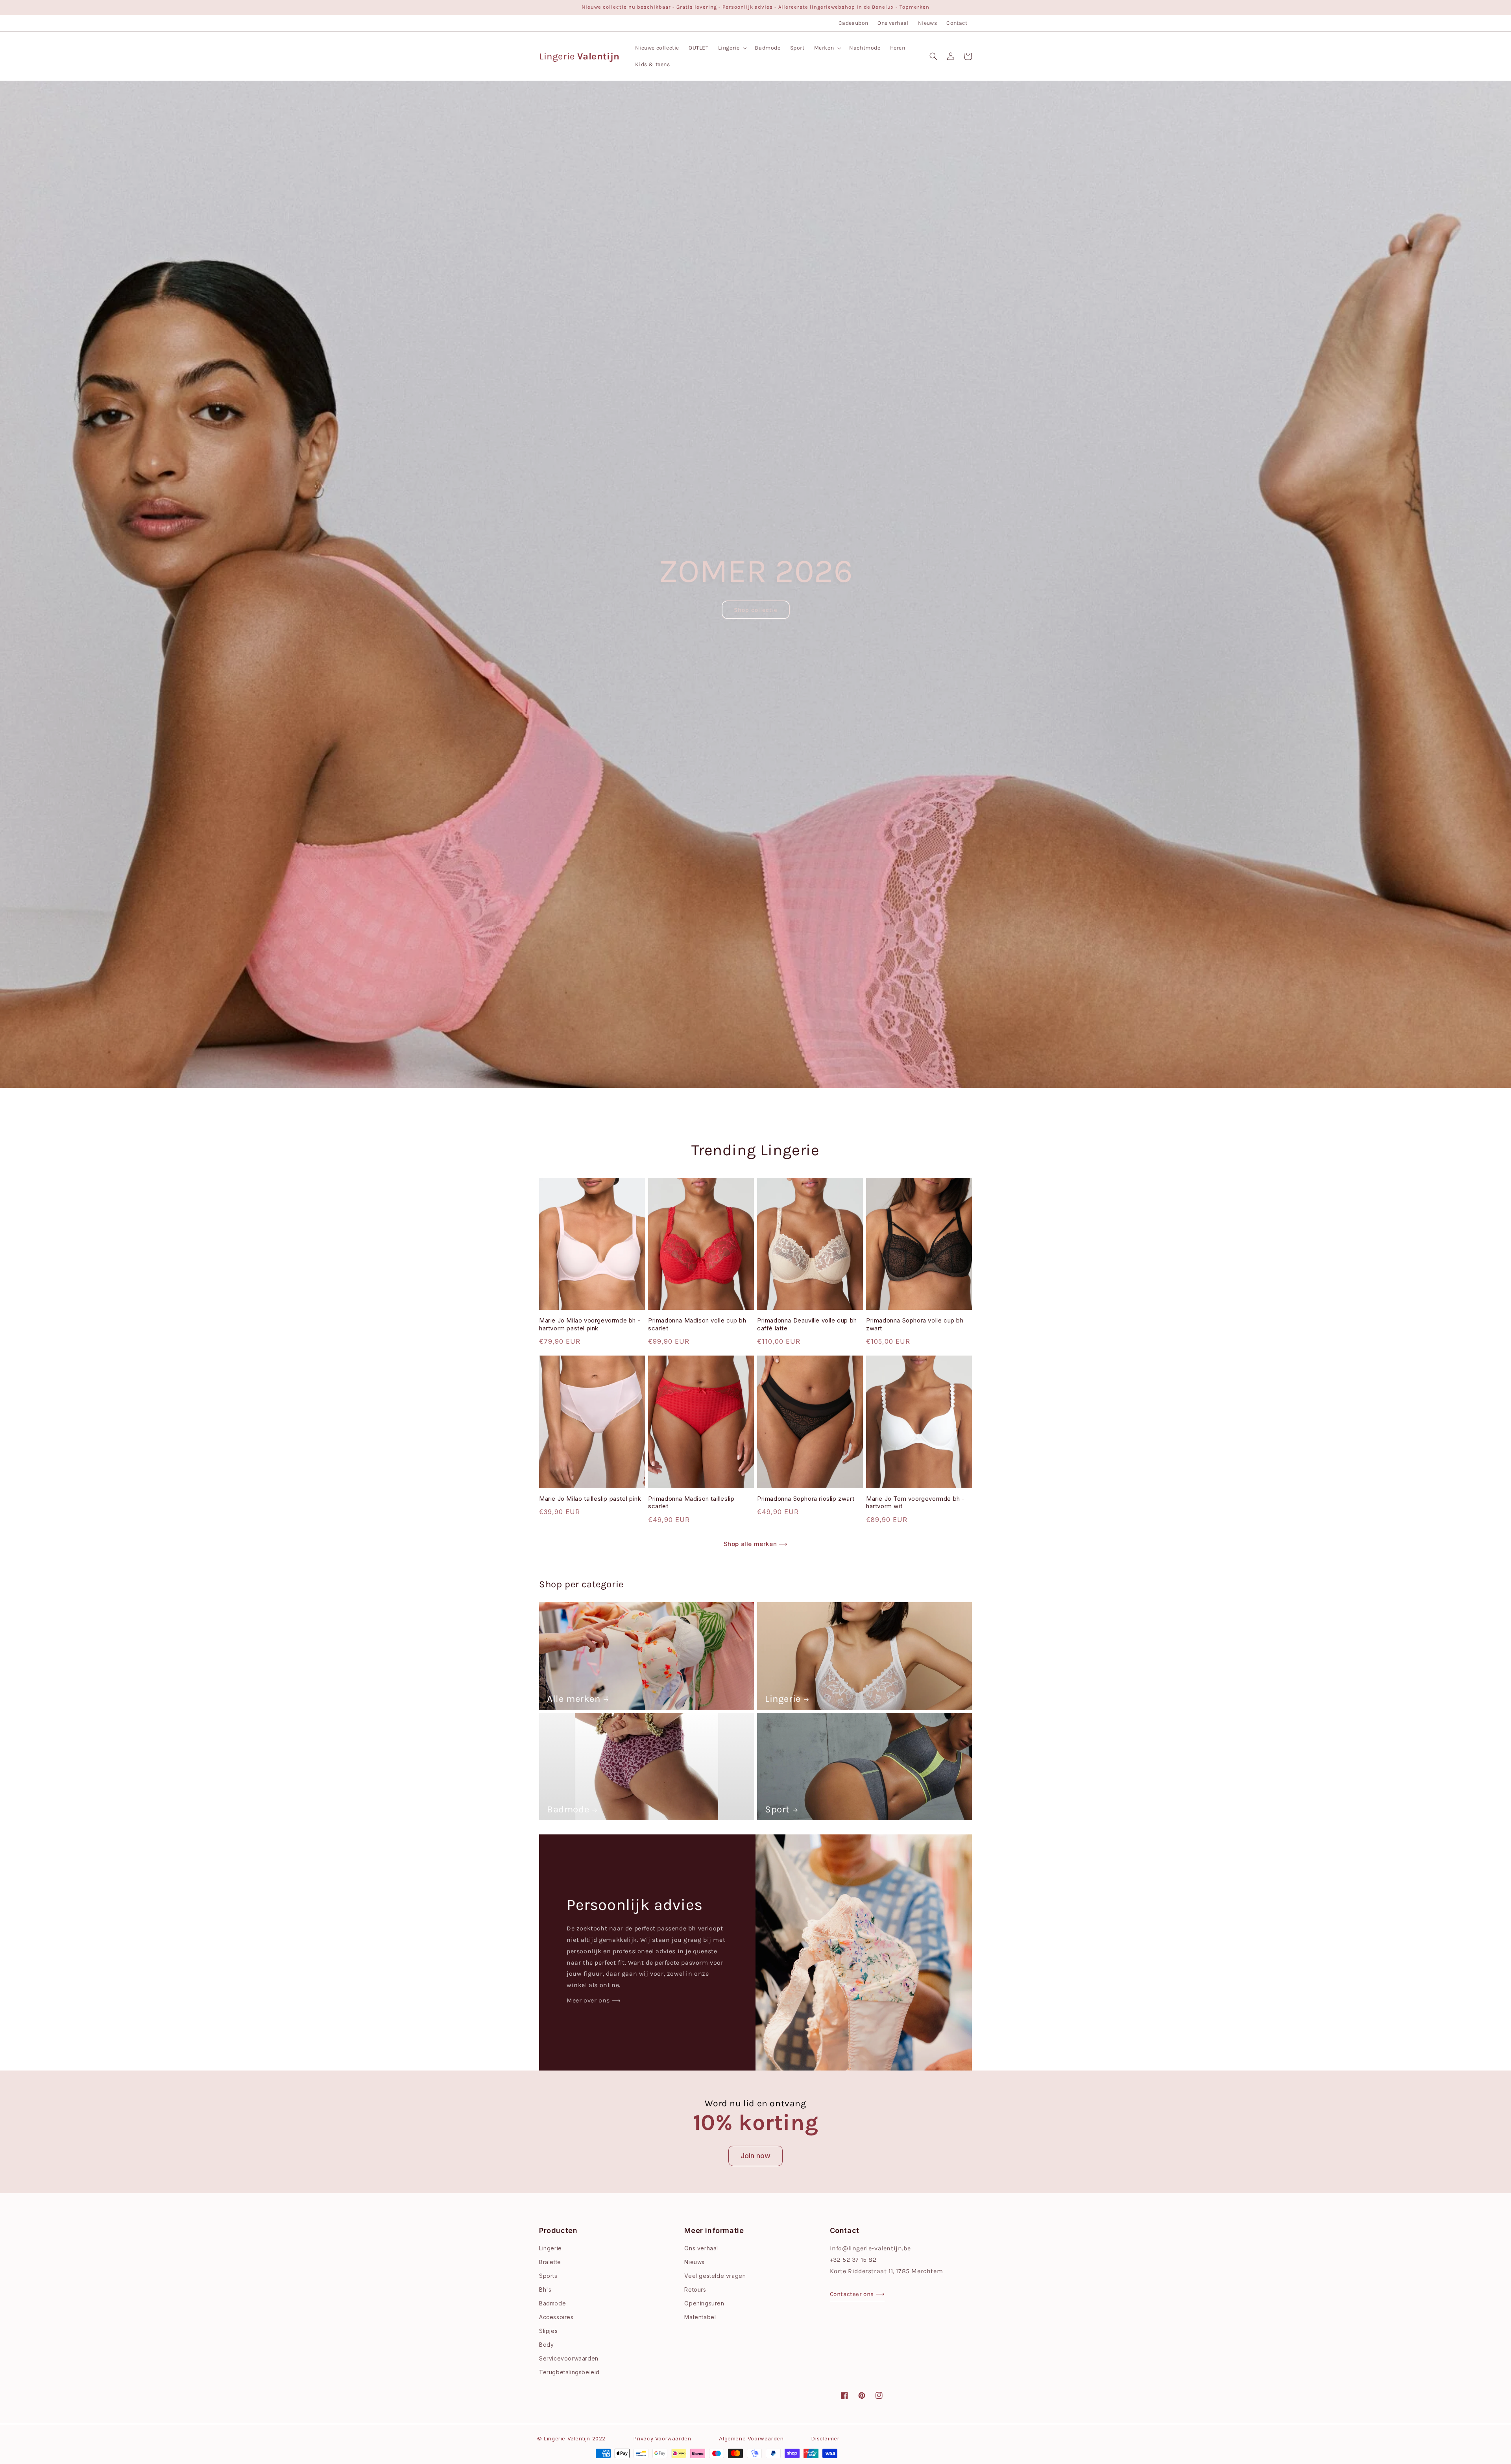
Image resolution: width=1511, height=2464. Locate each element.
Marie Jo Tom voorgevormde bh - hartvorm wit (915, 1503)
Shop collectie (756, 610)
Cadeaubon (853, 23)
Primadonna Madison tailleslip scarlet (691, 1503)
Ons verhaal (893, 23)
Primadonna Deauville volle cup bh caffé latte (807, 1324)
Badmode (568, 1809)
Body (546, 2345)
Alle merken (574, 1699)
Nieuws (927, 23)
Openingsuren (704, 2303)
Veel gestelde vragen (715, 2276)
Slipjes (548, 2331)
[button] (732, 48)
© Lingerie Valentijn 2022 (571, 2438)
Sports (548, 2276)
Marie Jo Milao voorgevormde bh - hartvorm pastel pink (590, 1324)
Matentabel (700, 2317)
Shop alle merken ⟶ (756, 1544)
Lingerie (783, 1699)
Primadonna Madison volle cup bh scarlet (697, 1324)
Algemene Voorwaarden (751, 2438)
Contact (957, 23)
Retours (695, 2289)
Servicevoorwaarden (569, 2358)
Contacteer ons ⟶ (857, 2294)
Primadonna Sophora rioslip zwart (806, 1499)
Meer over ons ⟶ (594, 2000)
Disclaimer (825, 2438)
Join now (755, 2156)
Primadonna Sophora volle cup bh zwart (915, 1324)
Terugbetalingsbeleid (569, 2372)
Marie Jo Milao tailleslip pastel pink (590, 1499)
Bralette (550, 2262)
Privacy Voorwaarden (662, 2438)
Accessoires (556, 2317)
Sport (777, 1809)
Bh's (545, 2289)
